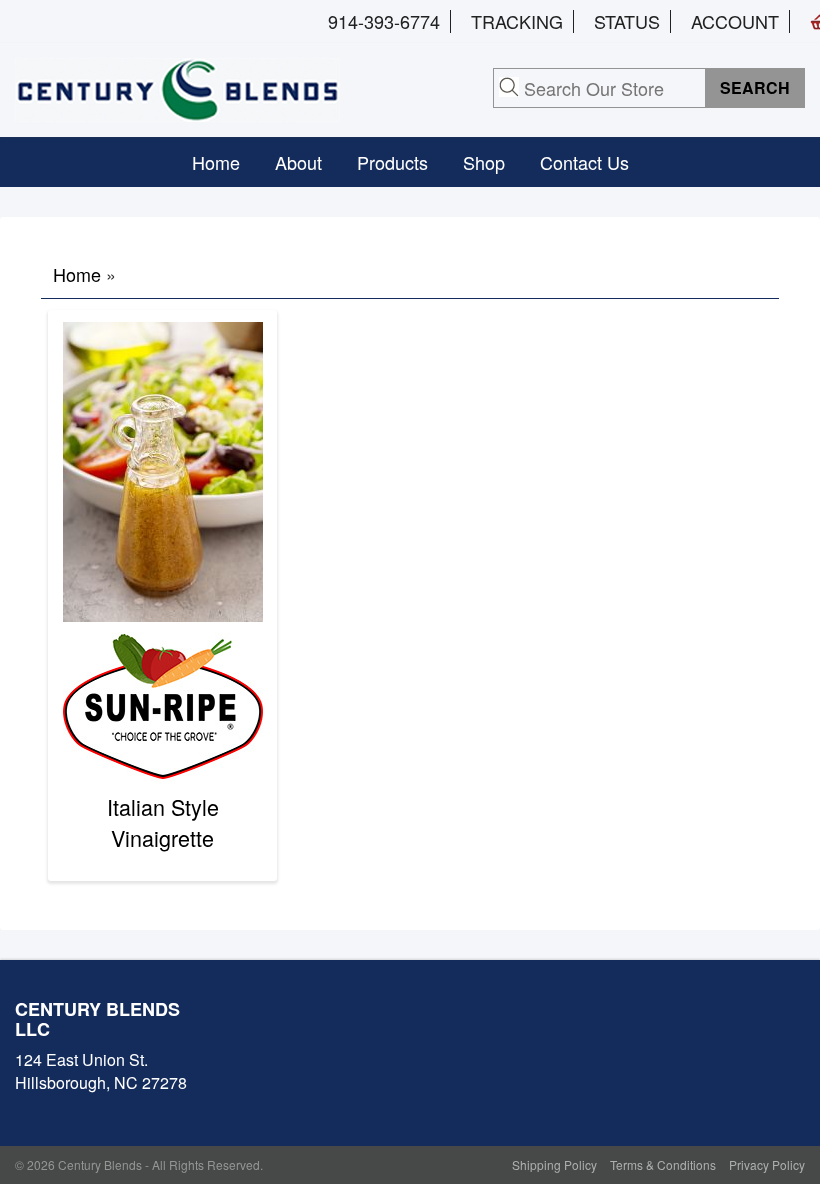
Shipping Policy (554, 1164)
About (298, 162)
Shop (484, 162)
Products (392, 162)
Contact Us (584, 162)
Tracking (517, 21)
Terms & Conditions (663, 1164)
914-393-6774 (384, 21)
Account (735, 21)
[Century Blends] (177, 87)
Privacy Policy (767, 1164)
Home (216, 162)
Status (627, 21)
